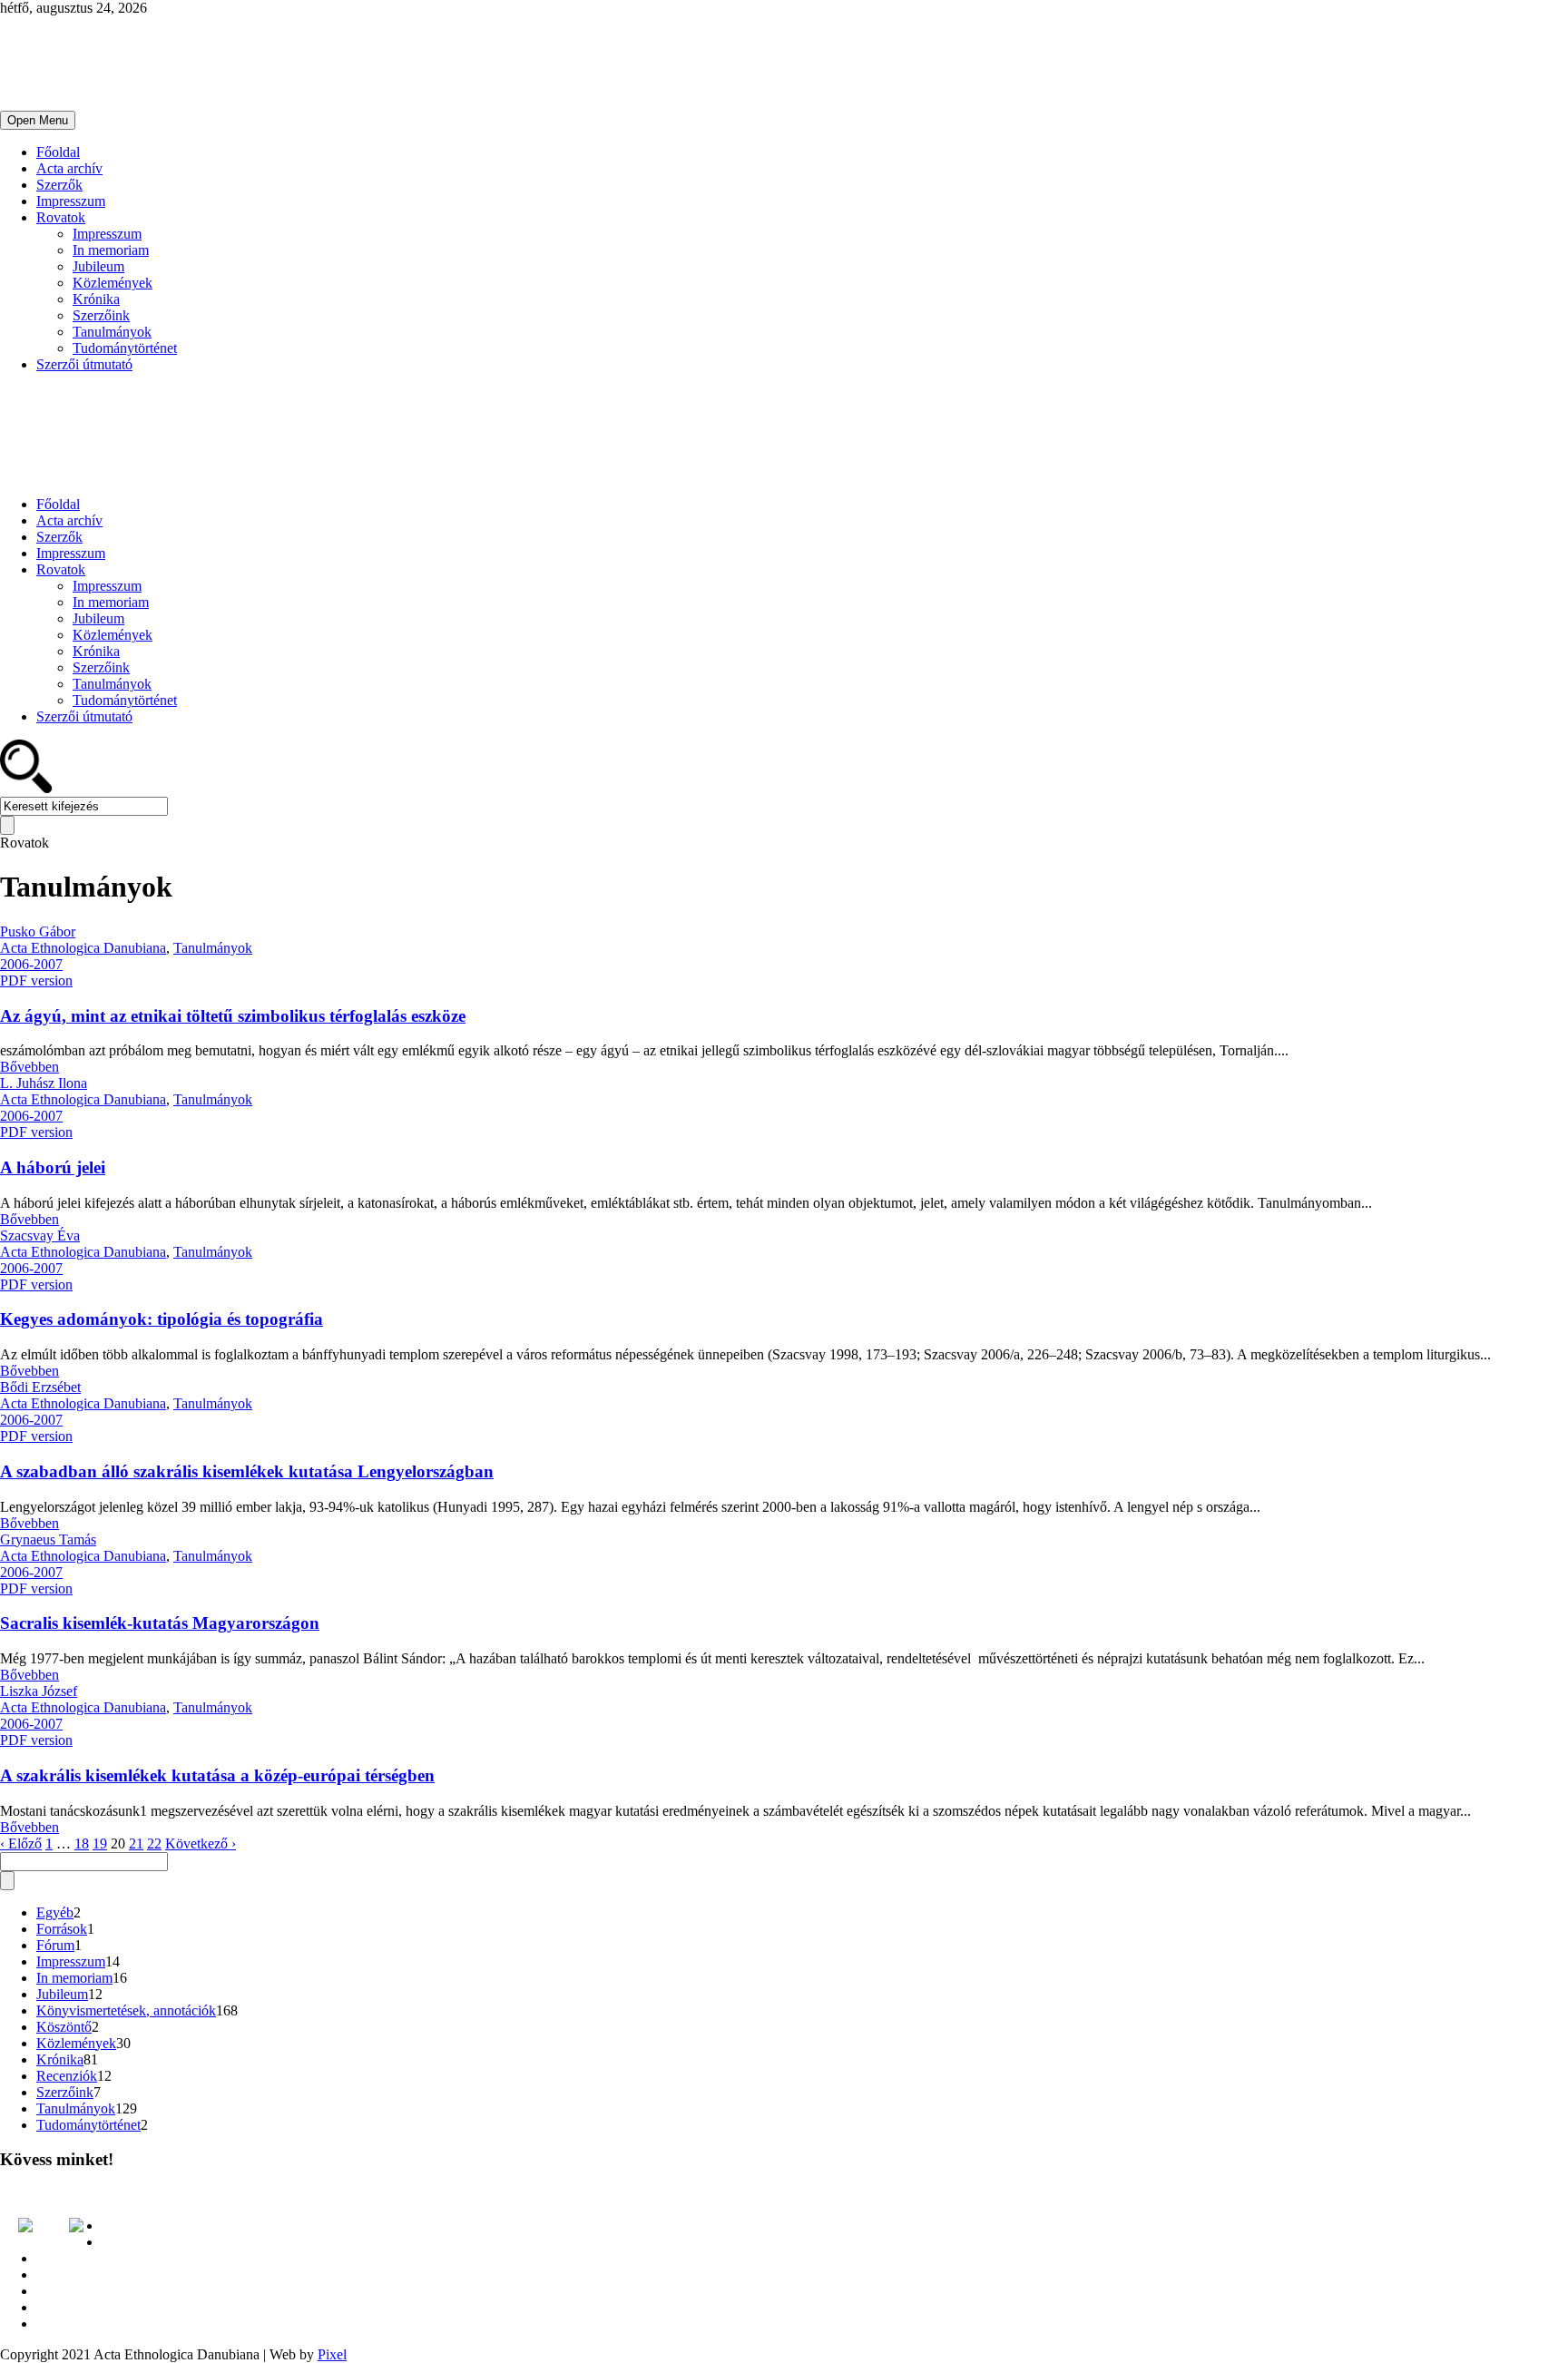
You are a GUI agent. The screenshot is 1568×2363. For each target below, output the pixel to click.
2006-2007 (31, 964)
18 (82, 1843)
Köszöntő (64, 2027)
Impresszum (71, 201)
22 (154, 1843)
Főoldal (58, 152)
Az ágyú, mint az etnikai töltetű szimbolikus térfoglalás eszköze (233, 1016)
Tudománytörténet (125, 348)
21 (136, 1843)
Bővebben (29, 1067)
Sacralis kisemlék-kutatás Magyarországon (160, 1623)
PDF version (36, 980)
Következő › (201, 1843)
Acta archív (69, 168)
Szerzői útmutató (84, 364)
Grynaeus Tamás (48, 1539)
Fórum (55, 1945)
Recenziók (67, 2076)
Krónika (96, 299)
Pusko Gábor (38, 931)
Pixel (332, 2354)
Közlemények (113, 283)
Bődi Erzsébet (40, 1387)
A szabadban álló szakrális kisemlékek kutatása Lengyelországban (247, 1471)
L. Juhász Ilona (44, 1083)
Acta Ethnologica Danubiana (83, 948)
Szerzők (59, 185)
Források (62, 1929)
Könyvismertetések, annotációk (126, 2010)
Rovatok (61, 217)
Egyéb (55, 1912)
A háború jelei (53, 1167)
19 (100, 1843)
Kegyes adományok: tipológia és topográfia (162, 1319)
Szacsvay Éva (40, 1235)
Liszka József (39, 1691)
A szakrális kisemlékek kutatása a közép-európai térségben (217, 1775)
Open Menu (38, 120)
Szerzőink (101, 315)
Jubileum (98, 266)
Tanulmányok (112, 332)
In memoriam (111, 250)
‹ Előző (21, 1843)
